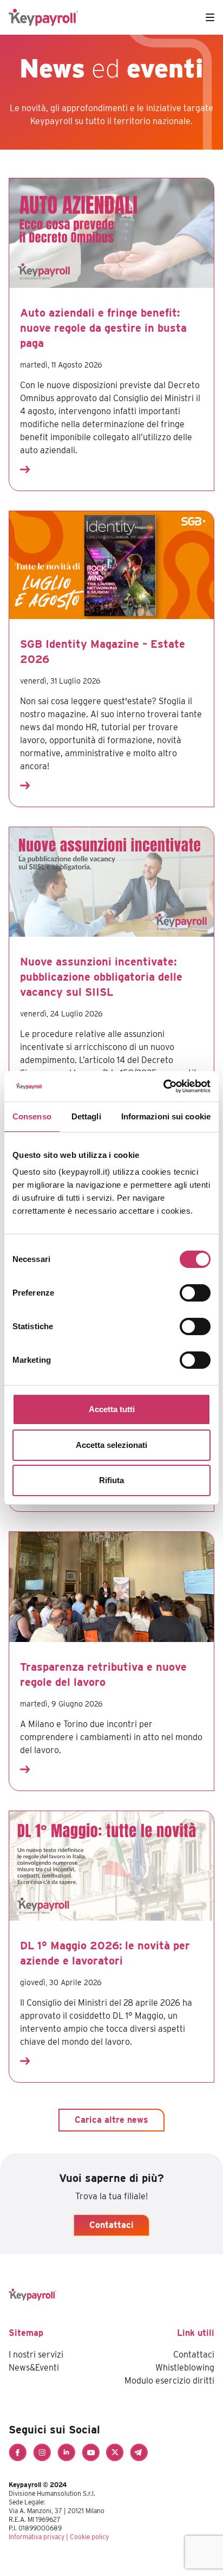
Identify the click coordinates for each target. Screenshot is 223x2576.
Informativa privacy (37, 2537)
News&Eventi (34, 2368)
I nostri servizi (36, 2355)
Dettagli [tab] (86, 1116)
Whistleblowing (185, 2368)
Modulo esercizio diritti (169, 2381)
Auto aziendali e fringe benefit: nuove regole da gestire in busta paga (103, 328)
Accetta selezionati (111, 1445)
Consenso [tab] (32, 1116)
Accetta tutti (112, 1409)
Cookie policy (89, 2537)
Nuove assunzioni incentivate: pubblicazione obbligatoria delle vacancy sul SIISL (101, 977)
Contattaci (111, 2225)
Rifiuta (111, 1480)
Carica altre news (111, 2120)
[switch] (195, 1293)
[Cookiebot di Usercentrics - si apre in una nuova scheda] (163, 1086)
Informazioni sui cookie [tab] (166, 1116)
